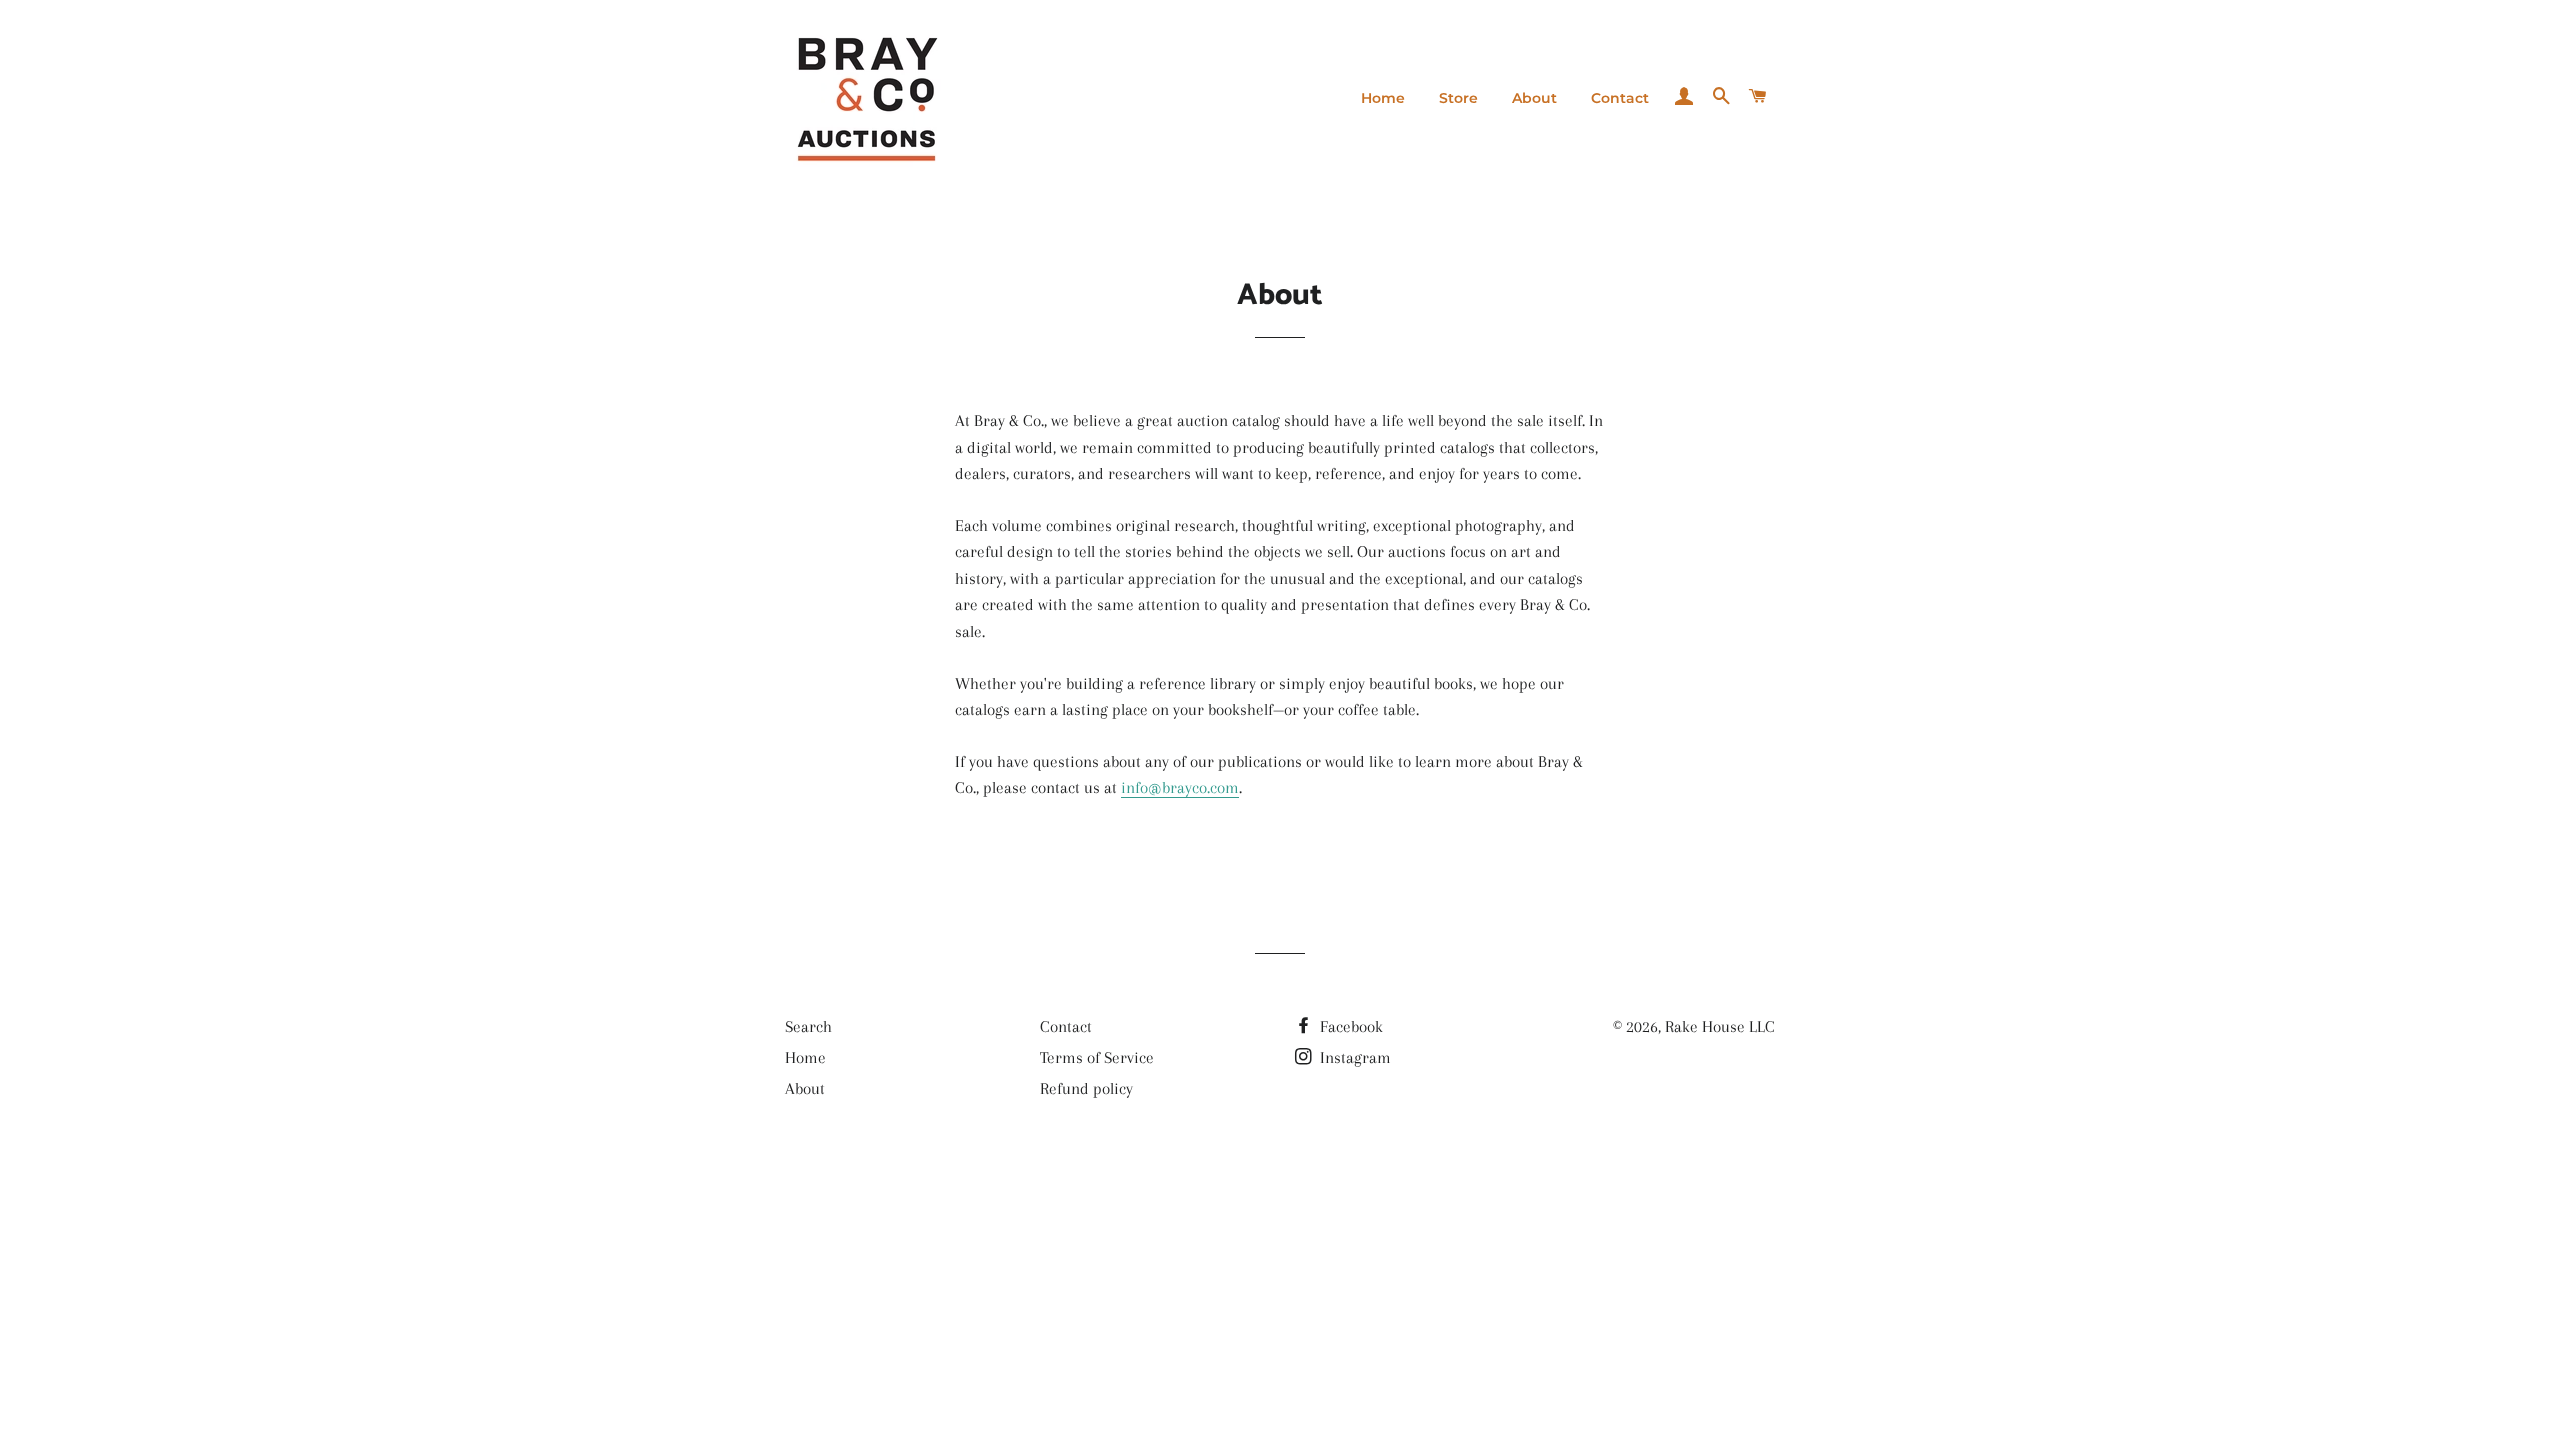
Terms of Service (1097, 1057)
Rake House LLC (1720, 1026)
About (1534, 98)
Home (1383, 98)
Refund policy (1086, 1088)
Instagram (1353, 1057)
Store (1458, 98)
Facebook (1349, 1026)
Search (808, 1026)
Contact (1620, 98)
